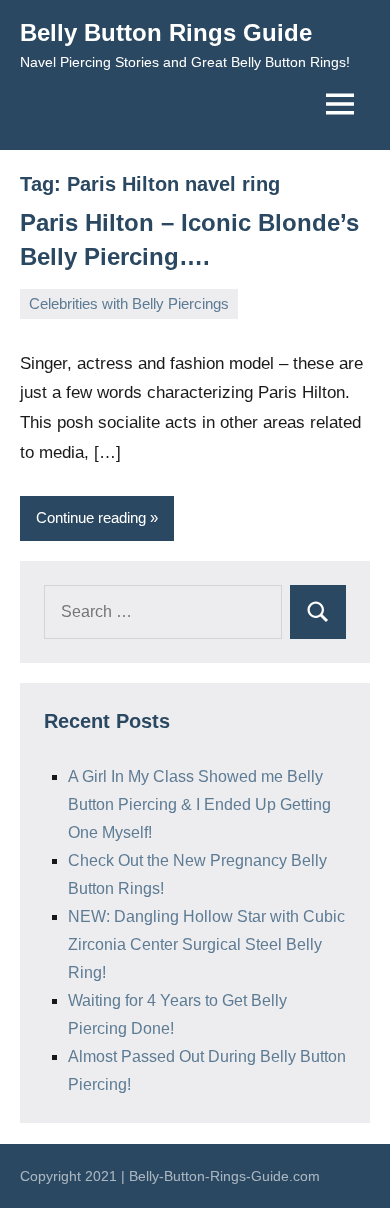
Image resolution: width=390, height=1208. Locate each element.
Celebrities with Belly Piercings (129, 303)
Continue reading (91, 517)
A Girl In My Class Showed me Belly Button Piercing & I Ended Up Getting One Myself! (199, 804)
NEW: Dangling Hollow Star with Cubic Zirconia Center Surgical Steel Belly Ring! (206, 944)
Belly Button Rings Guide (166, 32)
